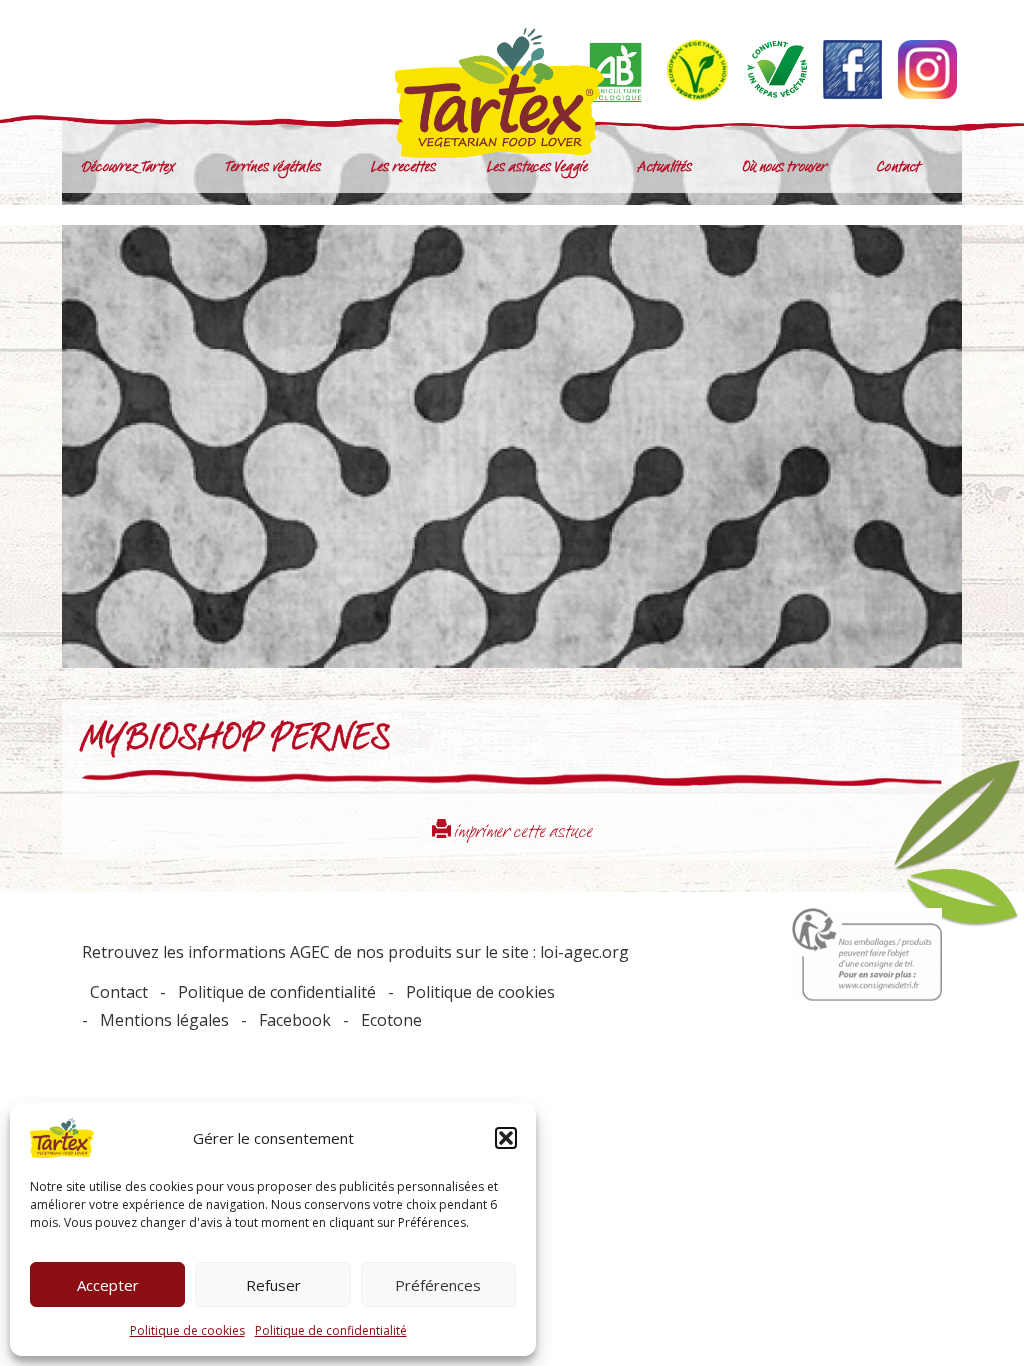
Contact (899, 168)
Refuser (273, 1285)
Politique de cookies (187, 1330)
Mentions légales (164, 1020)
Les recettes (403, 168)
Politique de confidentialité (331, 1330)
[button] (506, 1138)
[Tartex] (512, 93)
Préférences (438, 1285)
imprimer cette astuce (522, 833)
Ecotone (391, 1020)
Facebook (295, 1020)
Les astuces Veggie (537, 168)
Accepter (108, 1285)
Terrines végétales (273, 168)
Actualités (665, 168)
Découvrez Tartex (128, 168)
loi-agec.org (584, 952)
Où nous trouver (785, 168)
